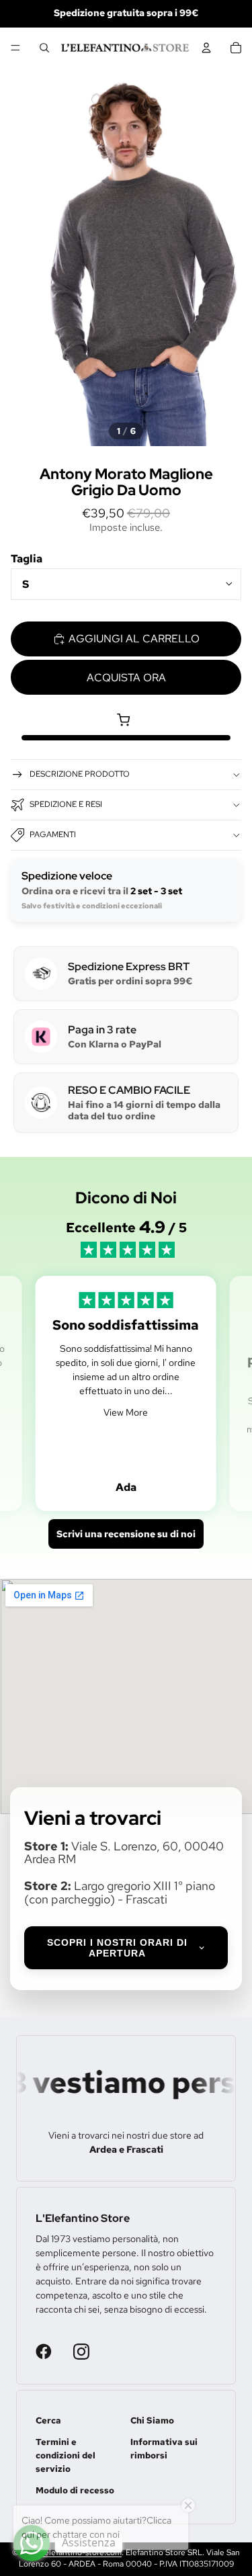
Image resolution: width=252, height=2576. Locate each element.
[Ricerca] (44, 48)
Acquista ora (126, 678)
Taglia (27, 559)
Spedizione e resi (66, 804)
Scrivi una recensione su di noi (126, 1534)
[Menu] (15, 48)
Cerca (48, 2420)
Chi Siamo (152, 2420)
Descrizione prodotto (80, 774)
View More (126, 1412)
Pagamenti (53, 834)
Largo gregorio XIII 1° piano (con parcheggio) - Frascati (120, 1892)
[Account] (206, 48)
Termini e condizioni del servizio (66, 2455)
